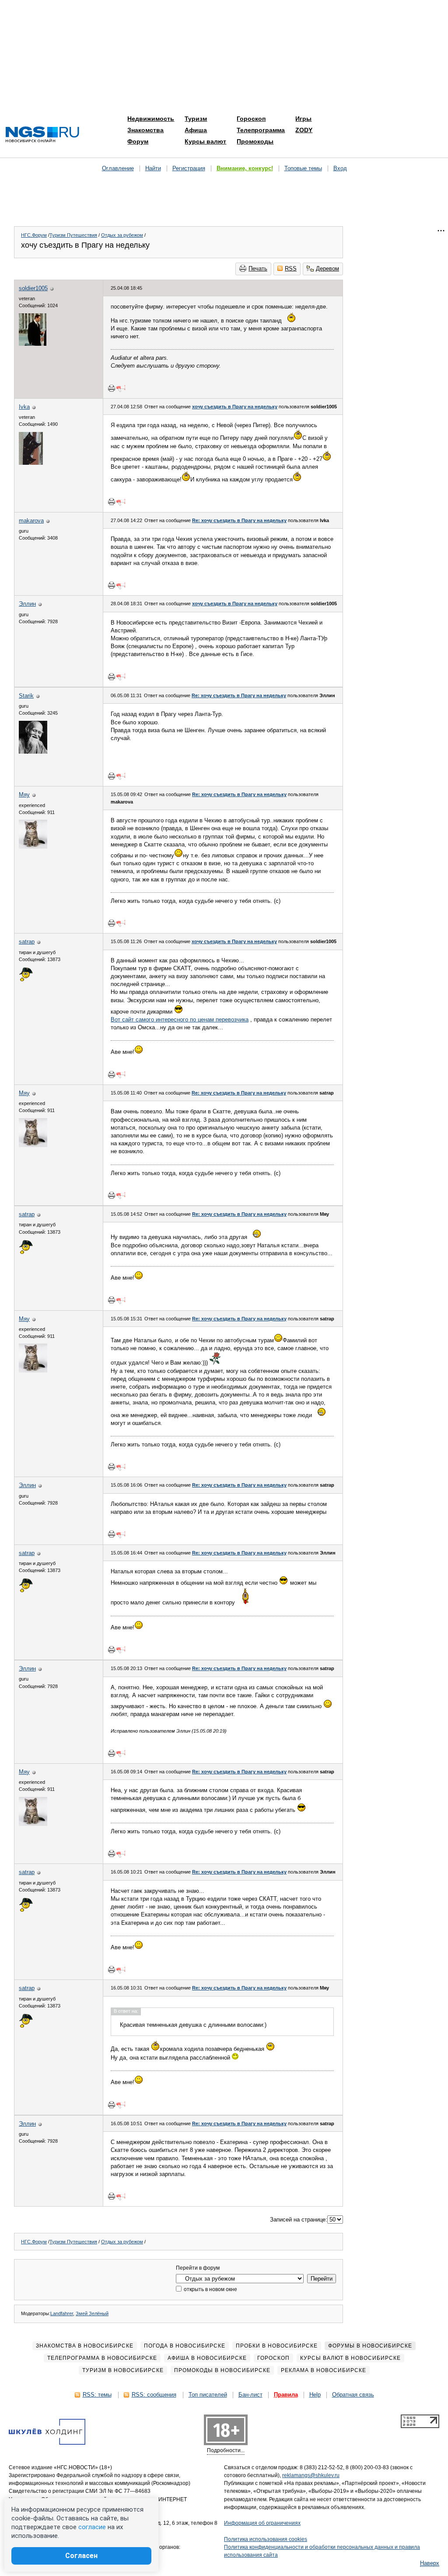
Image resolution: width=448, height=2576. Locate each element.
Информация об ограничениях (262, 2523)
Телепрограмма (261, 130)
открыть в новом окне (210, 2289)
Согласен (81, 2556)
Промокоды (255, 141)
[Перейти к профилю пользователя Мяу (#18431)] (33, 847)
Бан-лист (250, 2395)
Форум (138, 141)
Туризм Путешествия (73, 235)
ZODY (304, 130)
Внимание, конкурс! (245, 168)
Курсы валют (205, 141)
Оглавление (118, 168)
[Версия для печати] (112, 388)
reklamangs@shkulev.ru (311, 2475)
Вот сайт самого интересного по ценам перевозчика (180, 1020)
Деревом (327, 268)
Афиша (196, 130)
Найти (153, 168)
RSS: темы (97, 2395)
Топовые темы (303, 168)
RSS (291, 268)
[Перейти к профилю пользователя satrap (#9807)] (26, 980)
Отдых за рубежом (122, 235)
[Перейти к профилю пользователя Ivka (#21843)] (31, 463)
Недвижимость (151, 119)
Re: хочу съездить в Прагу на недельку (239, 520)
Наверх (430, 2563)
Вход (340, 168)
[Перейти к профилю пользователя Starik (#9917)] (33, 752)
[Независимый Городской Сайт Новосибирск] (42, 135)
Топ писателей (208, 2395)
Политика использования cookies (266, 2539)
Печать (258, 268)
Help (315, 2395)
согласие (92, 2527)
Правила (286, 2395)
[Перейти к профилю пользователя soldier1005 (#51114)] (33, 344)
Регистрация (189, 168)
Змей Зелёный (92, 2313)
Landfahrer (62, 2313)
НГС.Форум (34, 235)
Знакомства (145, 130)
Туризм (196, 119)
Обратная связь (353, 2395)
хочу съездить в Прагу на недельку (235, 407)
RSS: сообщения (154, 2395)
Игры (303, 119)
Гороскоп (251, 119)
